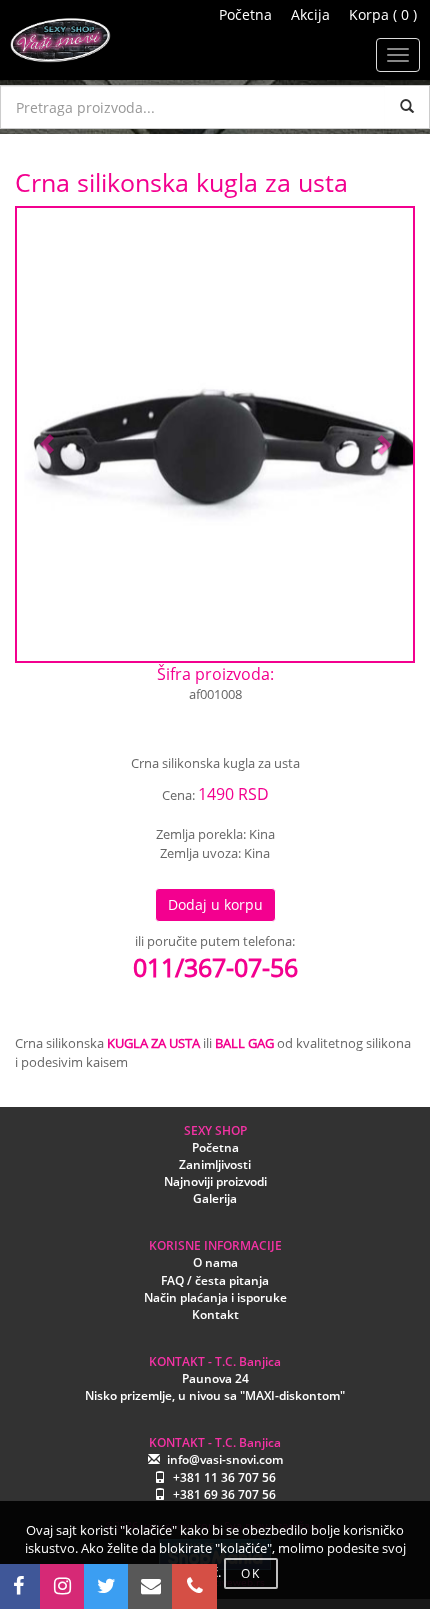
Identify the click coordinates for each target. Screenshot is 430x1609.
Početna (245, 14)
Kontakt (215, 1314)
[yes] (407, 107)
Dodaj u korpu (215, 904)
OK (251, 1573)
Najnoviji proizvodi (215, 1181)
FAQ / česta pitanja (215, 1280)
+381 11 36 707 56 (224, 1477)
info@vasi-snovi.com (225, 1459)
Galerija (215, 1198)
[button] (46, 434)
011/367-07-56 (215, 967)
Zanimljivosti (215, 1164)
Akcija (310, 14)
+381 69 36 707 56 (224, 1494)
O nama (215, 1262)
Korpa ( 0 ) (383, 14)
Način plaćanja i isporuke (215, 1297)
